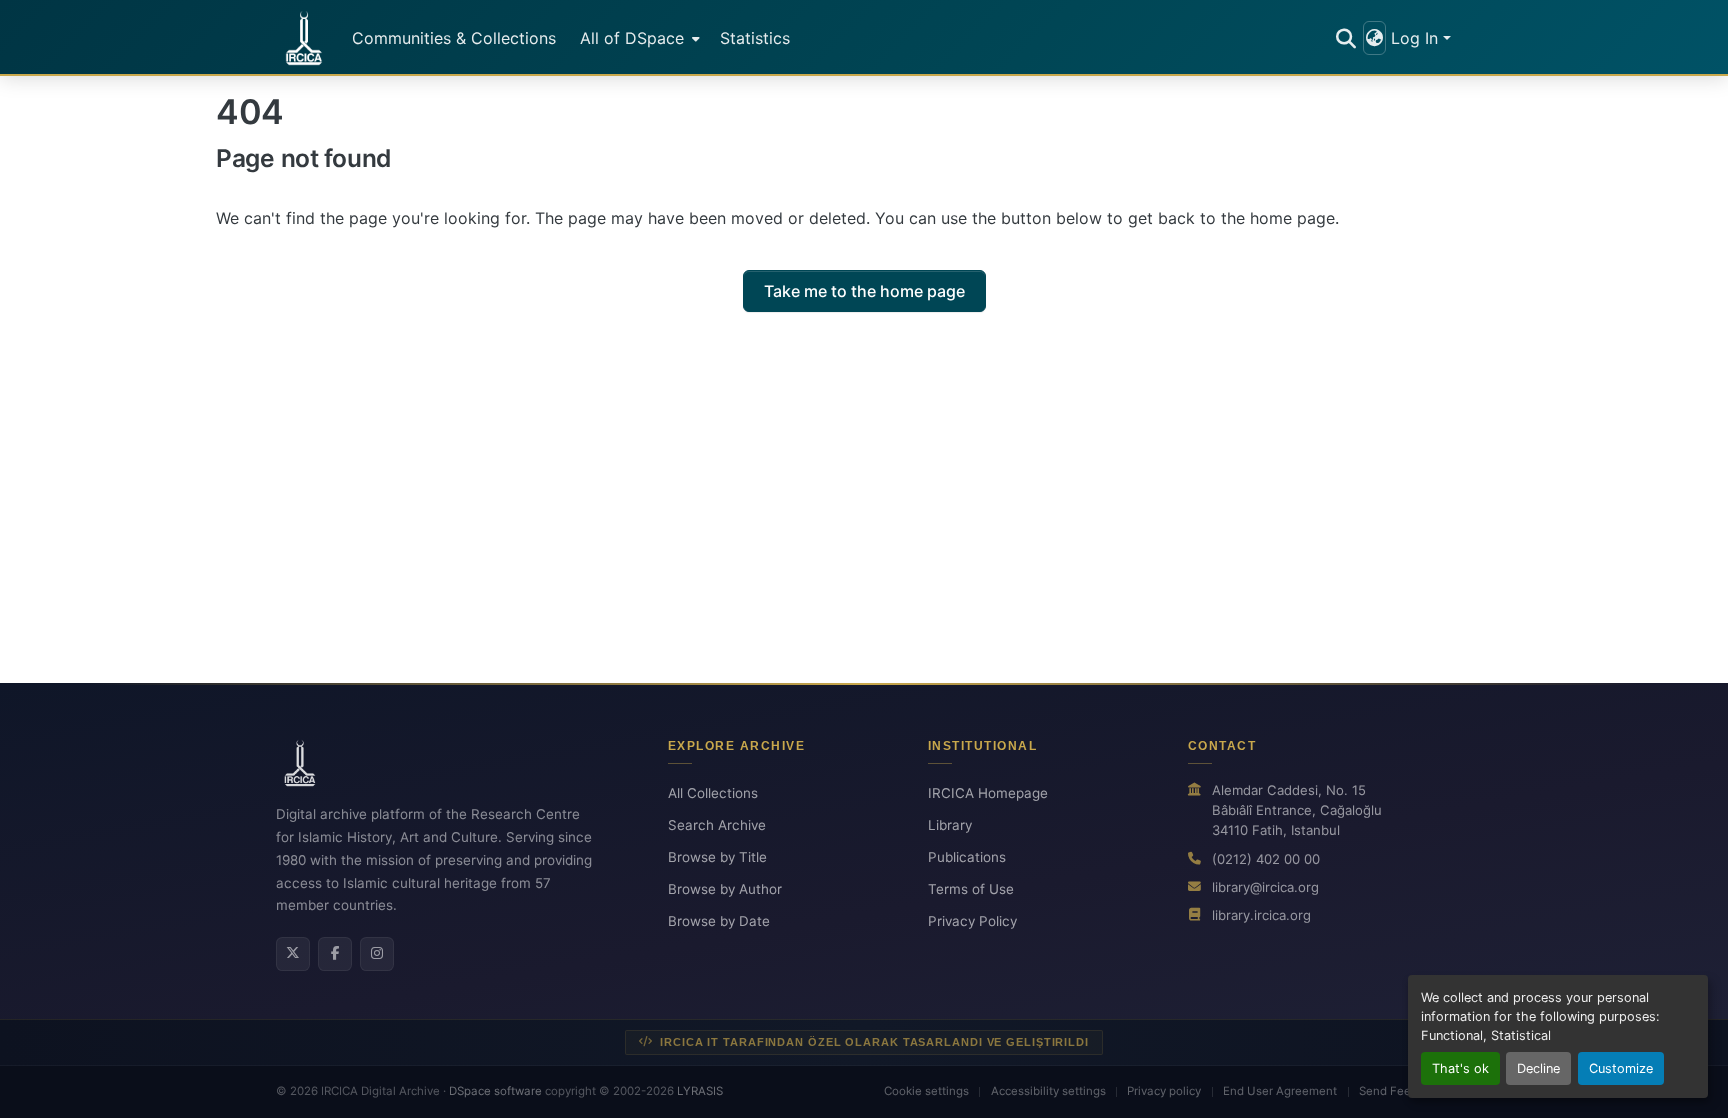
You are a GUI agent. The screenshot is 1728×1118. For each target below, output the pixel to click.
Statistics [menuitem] (755, 38)
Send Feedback (1401, 1091)
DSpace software (495, 1091)
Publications (967, 857)
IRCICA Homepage (988, 793)
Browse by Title (717, 857)
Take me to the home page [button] (864, 291)
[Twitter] (293, 954)
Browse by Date (719, 921)
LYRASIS (700, 1091)
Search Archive (717, 825)
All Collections (713, 793)
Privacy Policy (972, 921)
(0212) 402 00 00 (1266, 859)
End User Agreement (1280, 1091)
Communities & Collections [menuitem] (454, 38)
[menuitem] (638, 38)
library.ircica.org (1261, 915)
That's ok (1460, 1068)
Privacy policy (1164, 1091)
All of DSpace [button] (632, 38)
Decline (1538, 1068)
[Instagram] (377, 954)
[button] (304, 38)
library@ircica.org (1265, 887)
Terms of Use (971, 889)
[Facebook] (335, 954)
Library (950, 825)
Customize (1621, 1068)
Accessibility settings (1048, 1091)
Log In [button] (1417, 38)
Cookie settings (926, 1091)
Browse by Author (725, 889)
